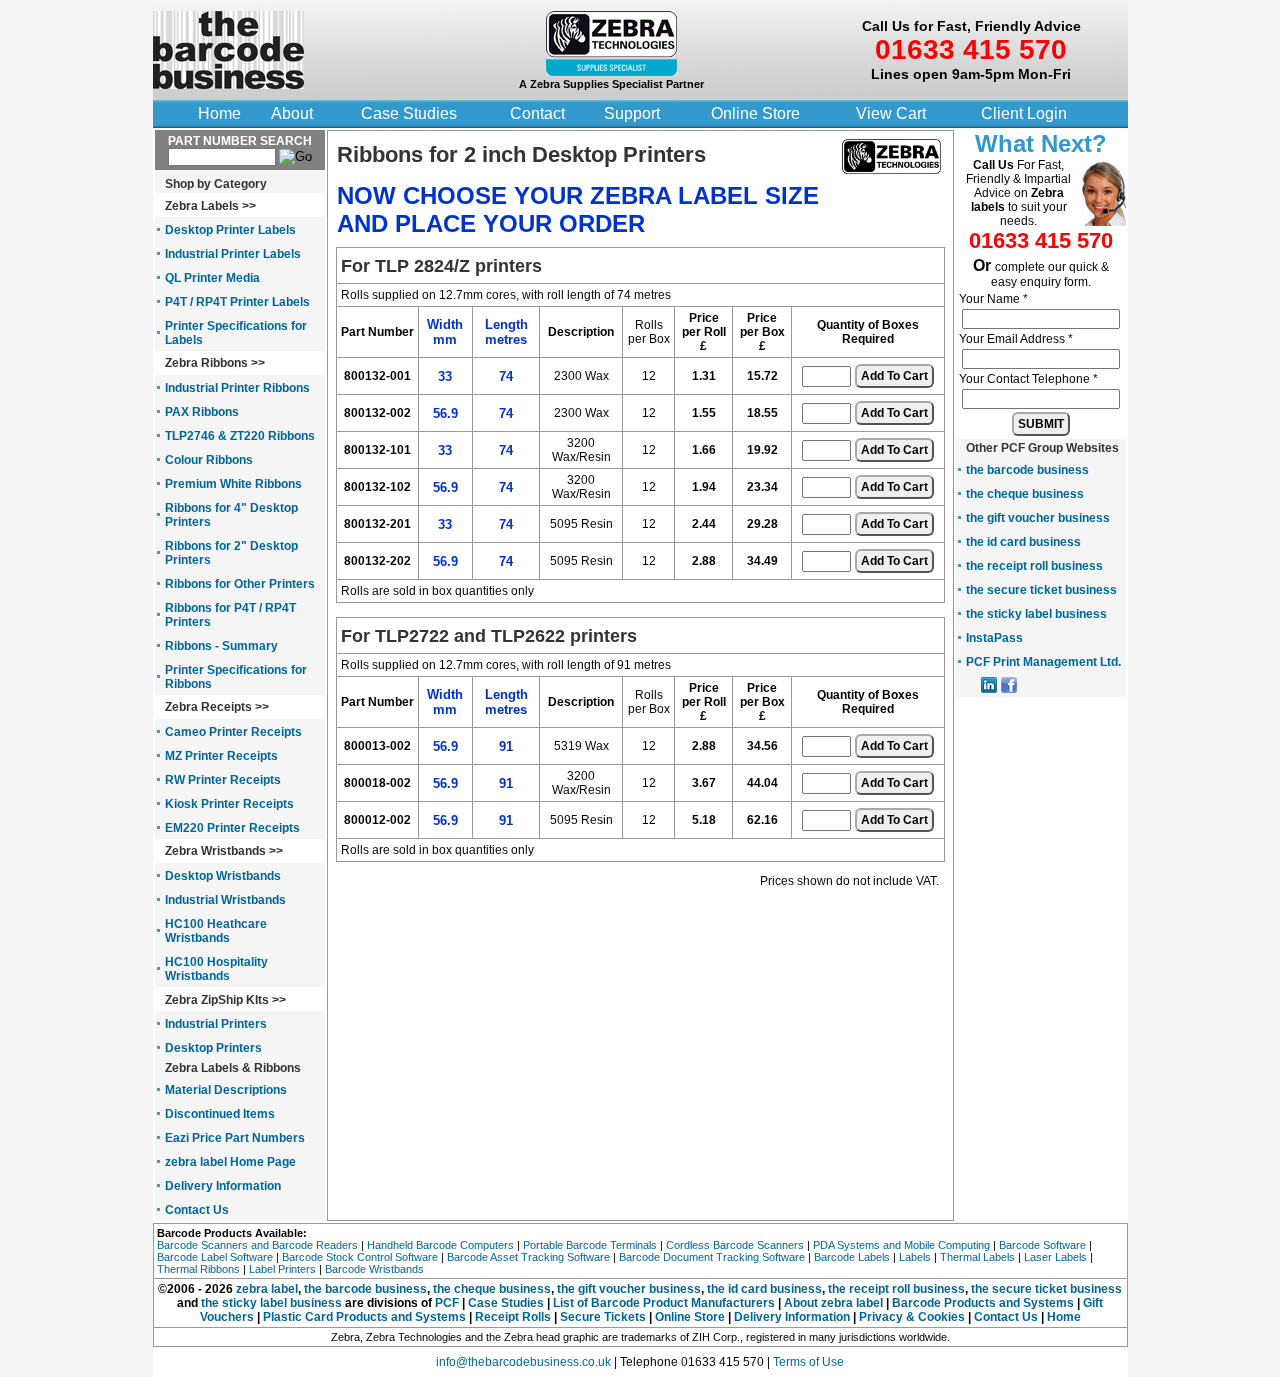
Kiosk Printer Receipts (229, 804)
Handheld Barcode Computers (440, 1245)
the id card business (1023, 542)
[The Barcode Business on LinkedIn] (989, 689)
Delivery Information (223, 1186)
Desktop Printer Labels (230, 230)
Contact (537, 113)
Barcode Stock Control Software (360, 1257)
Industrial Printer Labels (233, 254)
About (292, 113)
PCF (447, 1303)
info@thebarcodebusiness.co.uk (523, 1362)
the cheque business (1025, 494)
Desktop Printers (213, 1048)
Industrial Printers (216, 1024)
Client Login (1024, 113)
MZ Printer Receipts (221, 756)
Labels (915, 1257)
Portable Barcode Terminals (590, 1245)
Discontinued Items (220, 1114)
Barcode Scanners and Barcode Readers (257, 1245)
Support (632, 113)
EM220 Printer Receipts (232, 828)
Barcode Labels (852, 1257)
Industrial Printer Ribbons (237, 388)
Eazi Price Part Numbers (235, 1138)
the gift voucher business (1038, 518)
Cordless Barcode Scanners (735, 1245)
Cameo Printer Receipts (233, 732)
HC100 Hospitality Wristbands (216, 969)
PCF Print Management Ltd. (1043, 662)
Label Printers (282, 1269)
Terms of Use (808, 1362)
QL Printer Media (212, 278)
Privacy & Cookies (912, 1317)
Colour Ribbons (209, 460)
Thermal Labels (977, 1257)
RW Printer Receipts (223, 780)
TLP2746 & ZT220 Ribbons (240, 436)
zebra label (267, 1289)
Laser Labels (1055, 1257)
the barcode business (1027, 470)
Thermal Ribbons (198, 1269)
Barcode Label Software (215, 1257)
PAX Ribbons (202, 412)
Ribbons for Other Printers (240, 584)
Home (219, 113)
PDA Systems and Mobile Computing (901, 1245)
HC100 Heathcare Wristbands (216, 931)
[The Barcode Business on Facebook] (1009, 689)
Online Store (755, 113)
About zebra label (835, 1303)
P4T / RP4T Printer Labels (237, 302)
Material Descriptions (226, 1090)
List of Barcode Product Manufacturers (664, 1303)
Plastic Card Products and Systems (364, 1317)
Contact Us (197, 1210)
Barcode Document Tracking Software (712, 1257)
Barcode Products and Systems (983, 1303)
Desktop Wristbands (223, 876)
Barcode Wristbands (374, 1269)
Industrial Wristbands (225, 900)
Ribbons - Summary (221, 646)
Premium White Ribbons (233, 484)
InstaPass (994, 638)
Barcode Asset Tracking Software (528, 1257)
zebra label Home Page (230, 1162)
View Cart (891, 113)
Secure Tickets (603, 1317)
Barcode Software (1042, 1245)
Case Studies (409, 113)
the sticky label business (1036, 614)
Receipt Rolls (513, 1317)
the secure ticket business (1041, 590)
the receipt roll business (1034, 566)
